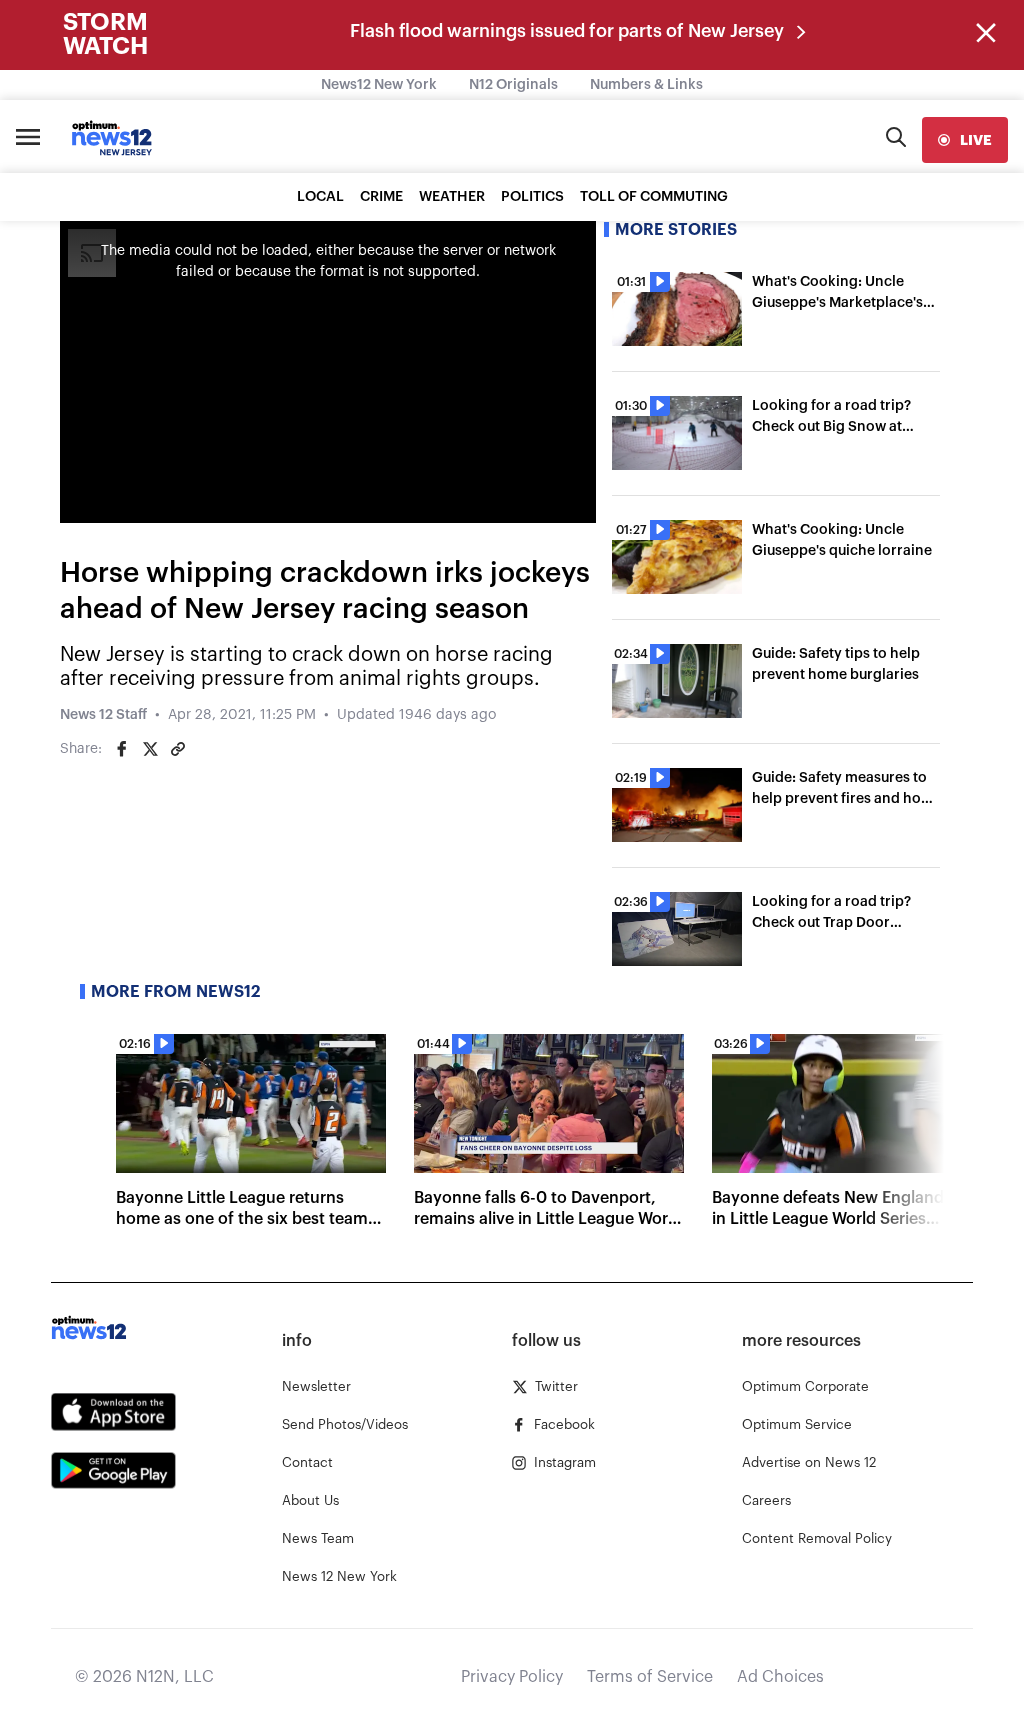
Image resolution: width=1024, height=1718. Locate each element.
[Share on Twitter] (150, 749)
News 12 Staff (103, 715)
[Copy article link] (178, 749)
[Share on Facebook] (122, 749)
